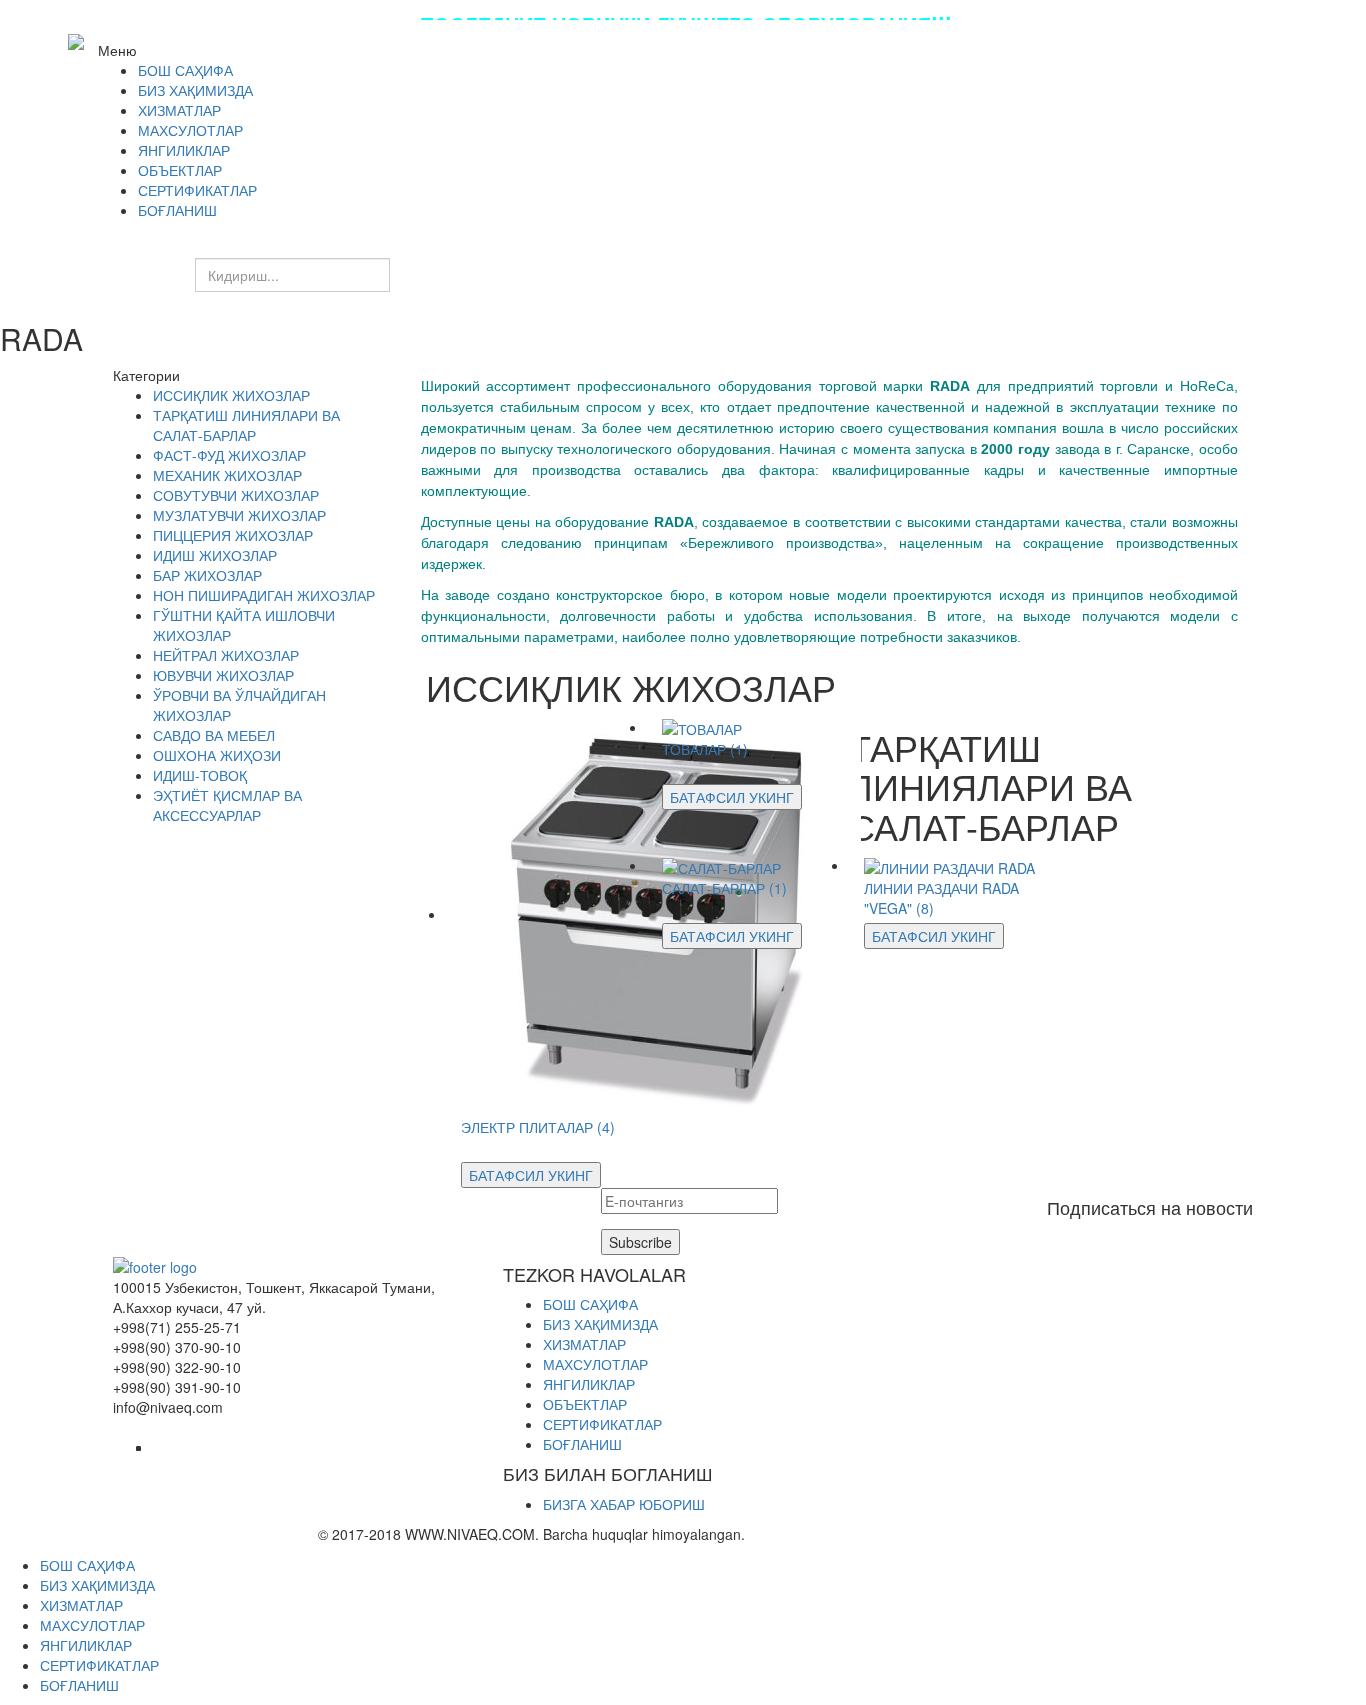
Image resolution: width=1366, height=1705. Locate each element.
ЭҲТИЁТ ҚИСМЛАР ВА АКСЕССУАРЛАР (227, 805)
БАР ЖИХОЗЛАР (207, 575)
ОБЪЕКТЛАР (585, 1404)
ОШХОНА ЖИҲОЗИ (217, 755)
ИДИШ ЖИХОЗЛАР (215, 555)
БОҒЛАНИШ (582, 1444)
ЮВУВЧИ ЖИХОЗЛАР (223, 675)
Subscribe (640, 1242)
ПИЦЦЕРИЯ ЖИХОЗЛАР (233, 535)
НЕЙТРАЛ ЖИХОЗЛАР (226, 655)
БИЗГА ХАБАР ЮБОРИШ (624, 1504)
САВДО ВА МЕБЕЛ (214, 735)
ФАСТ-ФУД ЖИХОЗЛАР (229, 455)
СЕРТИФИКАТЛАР (602, 1424)
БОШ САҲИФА (590, 1304)
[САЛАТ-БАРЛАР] (721, 865)
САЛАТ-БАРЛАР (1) (724, 888)
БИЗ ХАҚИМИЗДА (600, 1324)
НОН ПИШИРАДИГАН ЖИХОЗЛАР (264, 595)
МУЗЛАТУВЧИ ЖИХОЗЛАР (239, 515)
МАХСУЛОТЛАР (595, 1364)
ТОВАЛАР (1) (705, 749)
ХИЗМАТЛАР (584, 1344)
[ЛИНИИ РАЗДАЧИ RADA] (949, 865)
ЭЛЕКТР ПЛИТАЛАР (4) (538, 1127)
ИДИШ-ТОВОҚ (200, 775)
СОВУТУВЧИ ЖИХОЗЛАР (236, 495)
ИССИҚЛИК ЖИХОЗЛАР (231, 395)
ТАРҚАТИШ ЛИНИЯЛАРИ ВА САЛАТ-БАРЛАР (246, 425)
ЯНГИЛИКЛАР (589, 1384)
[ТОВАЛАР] (702, 727)
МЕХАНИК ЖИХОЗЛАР (227, 475)
